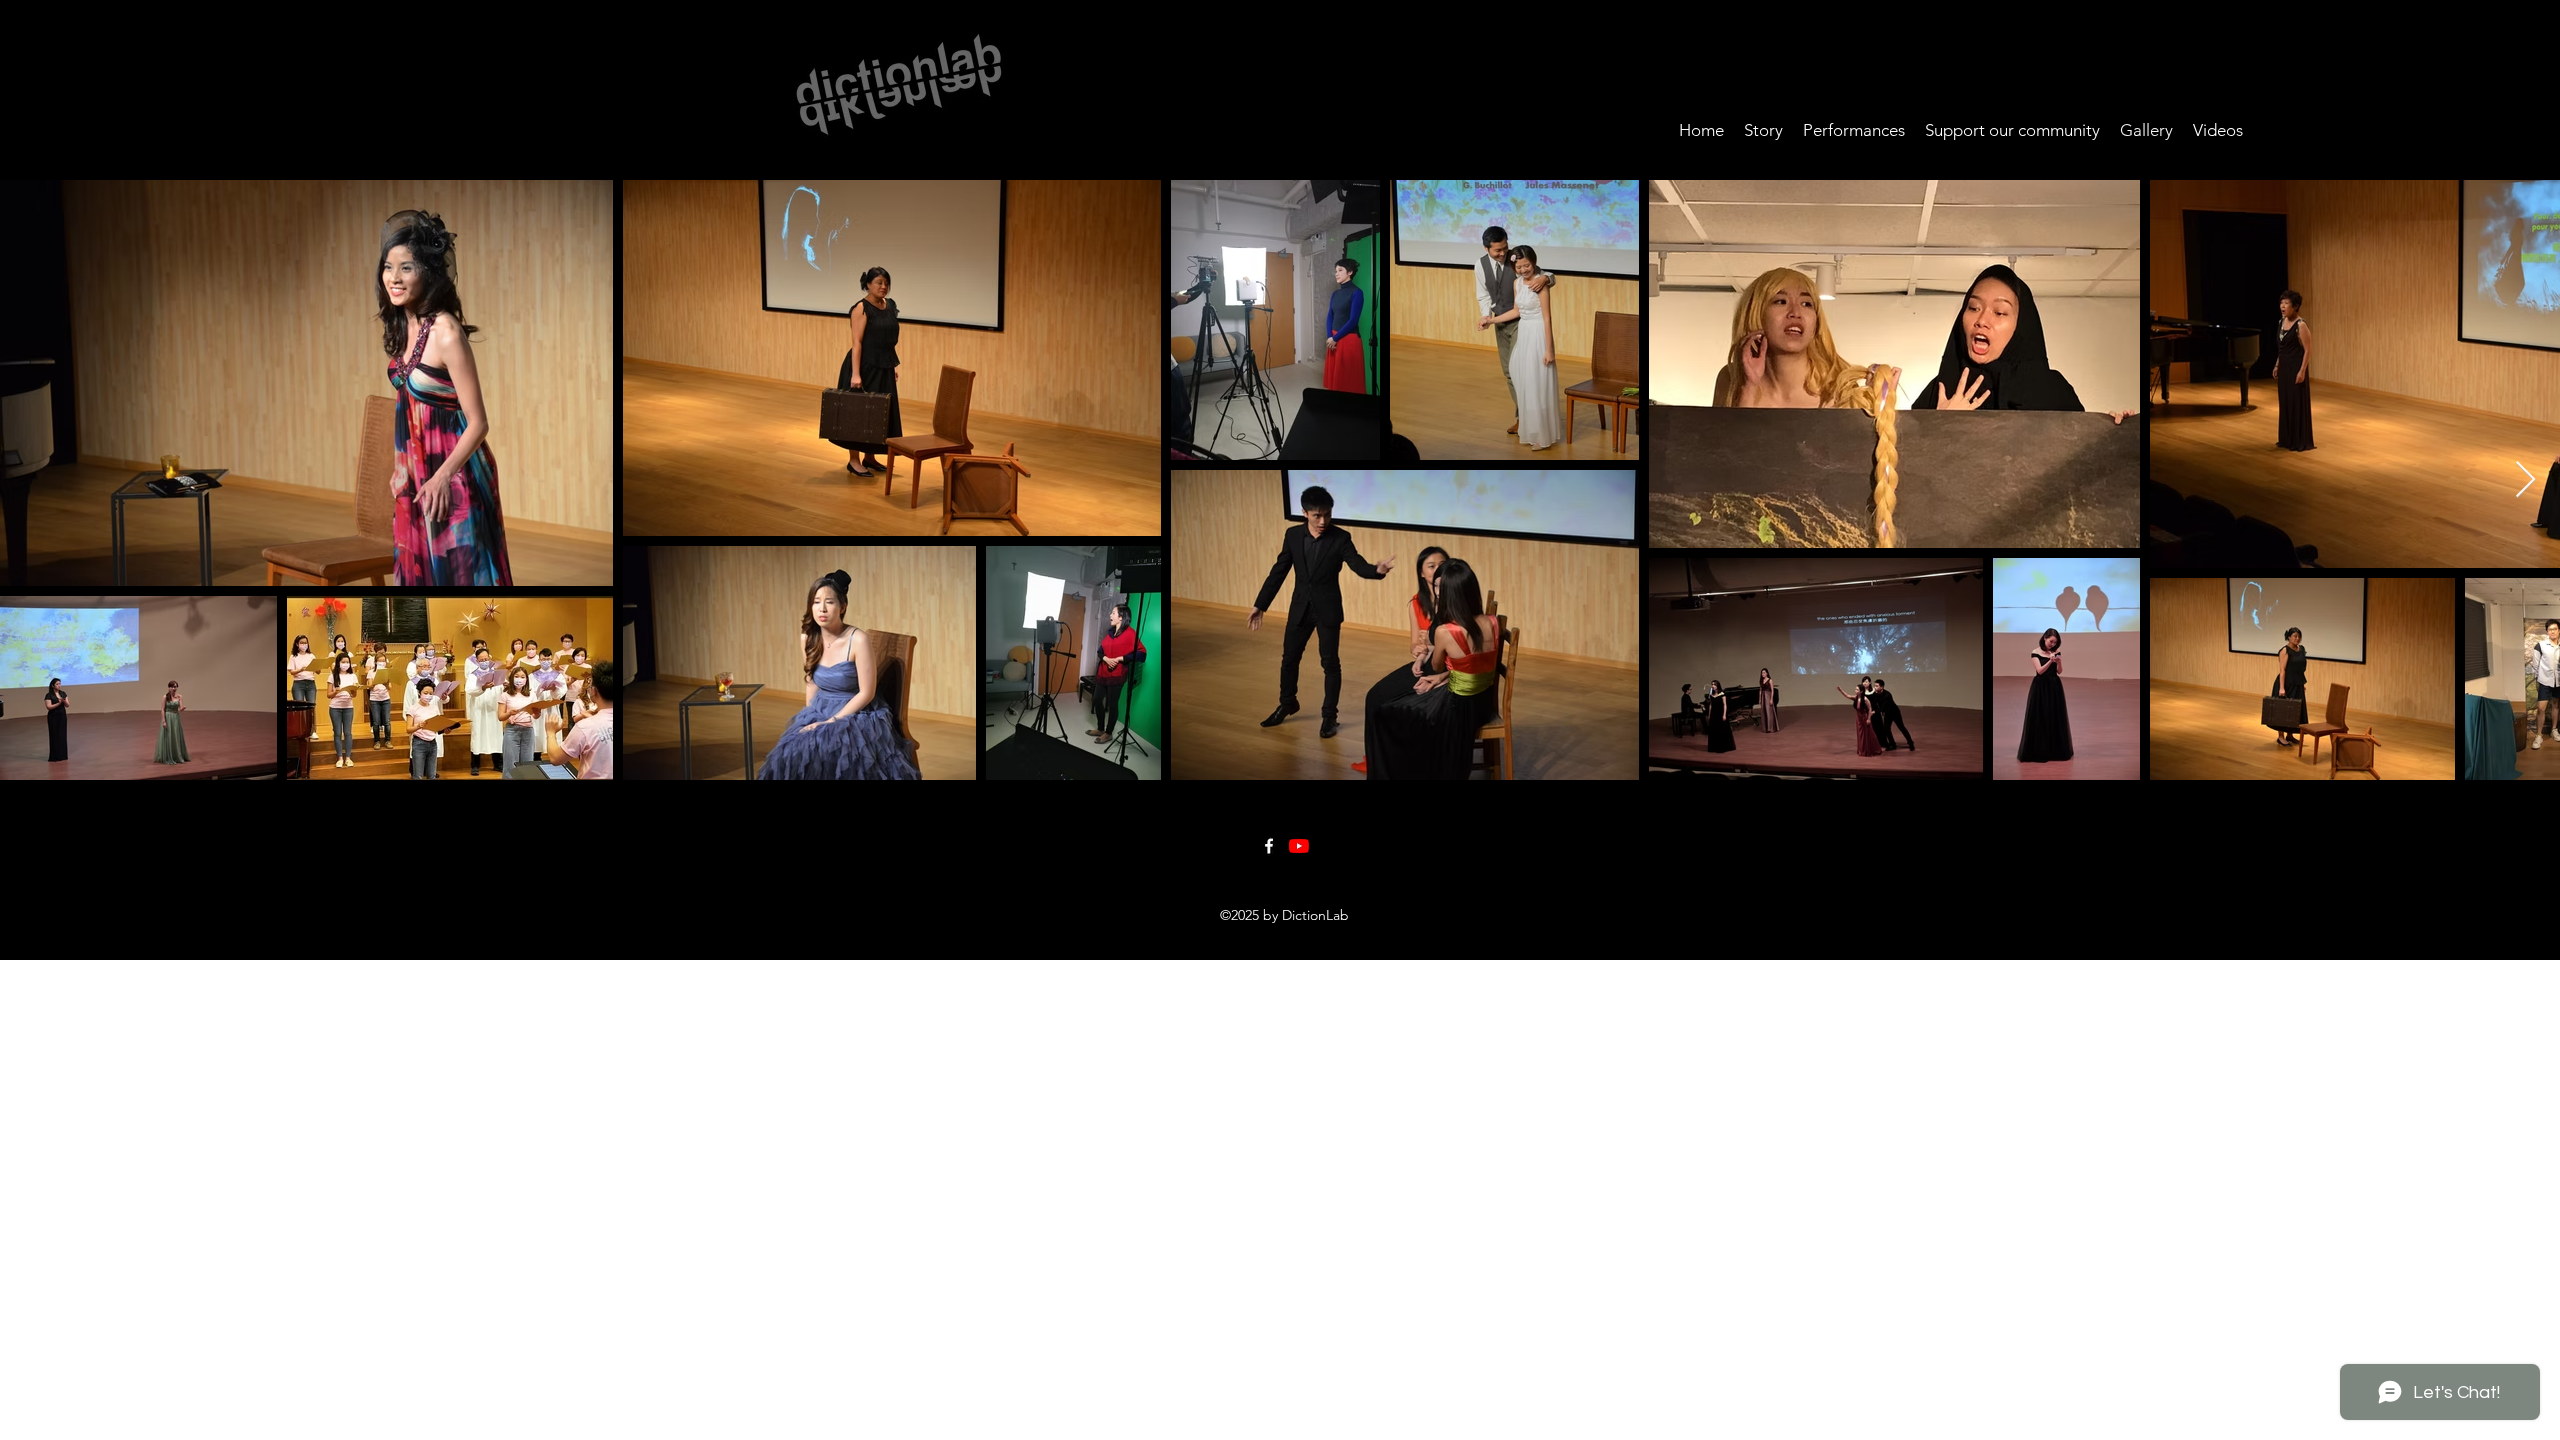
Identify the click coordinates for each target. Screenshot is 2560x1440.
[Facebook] (1269, 846)
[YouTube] (1299, 846)
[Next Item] (2525, 480)
